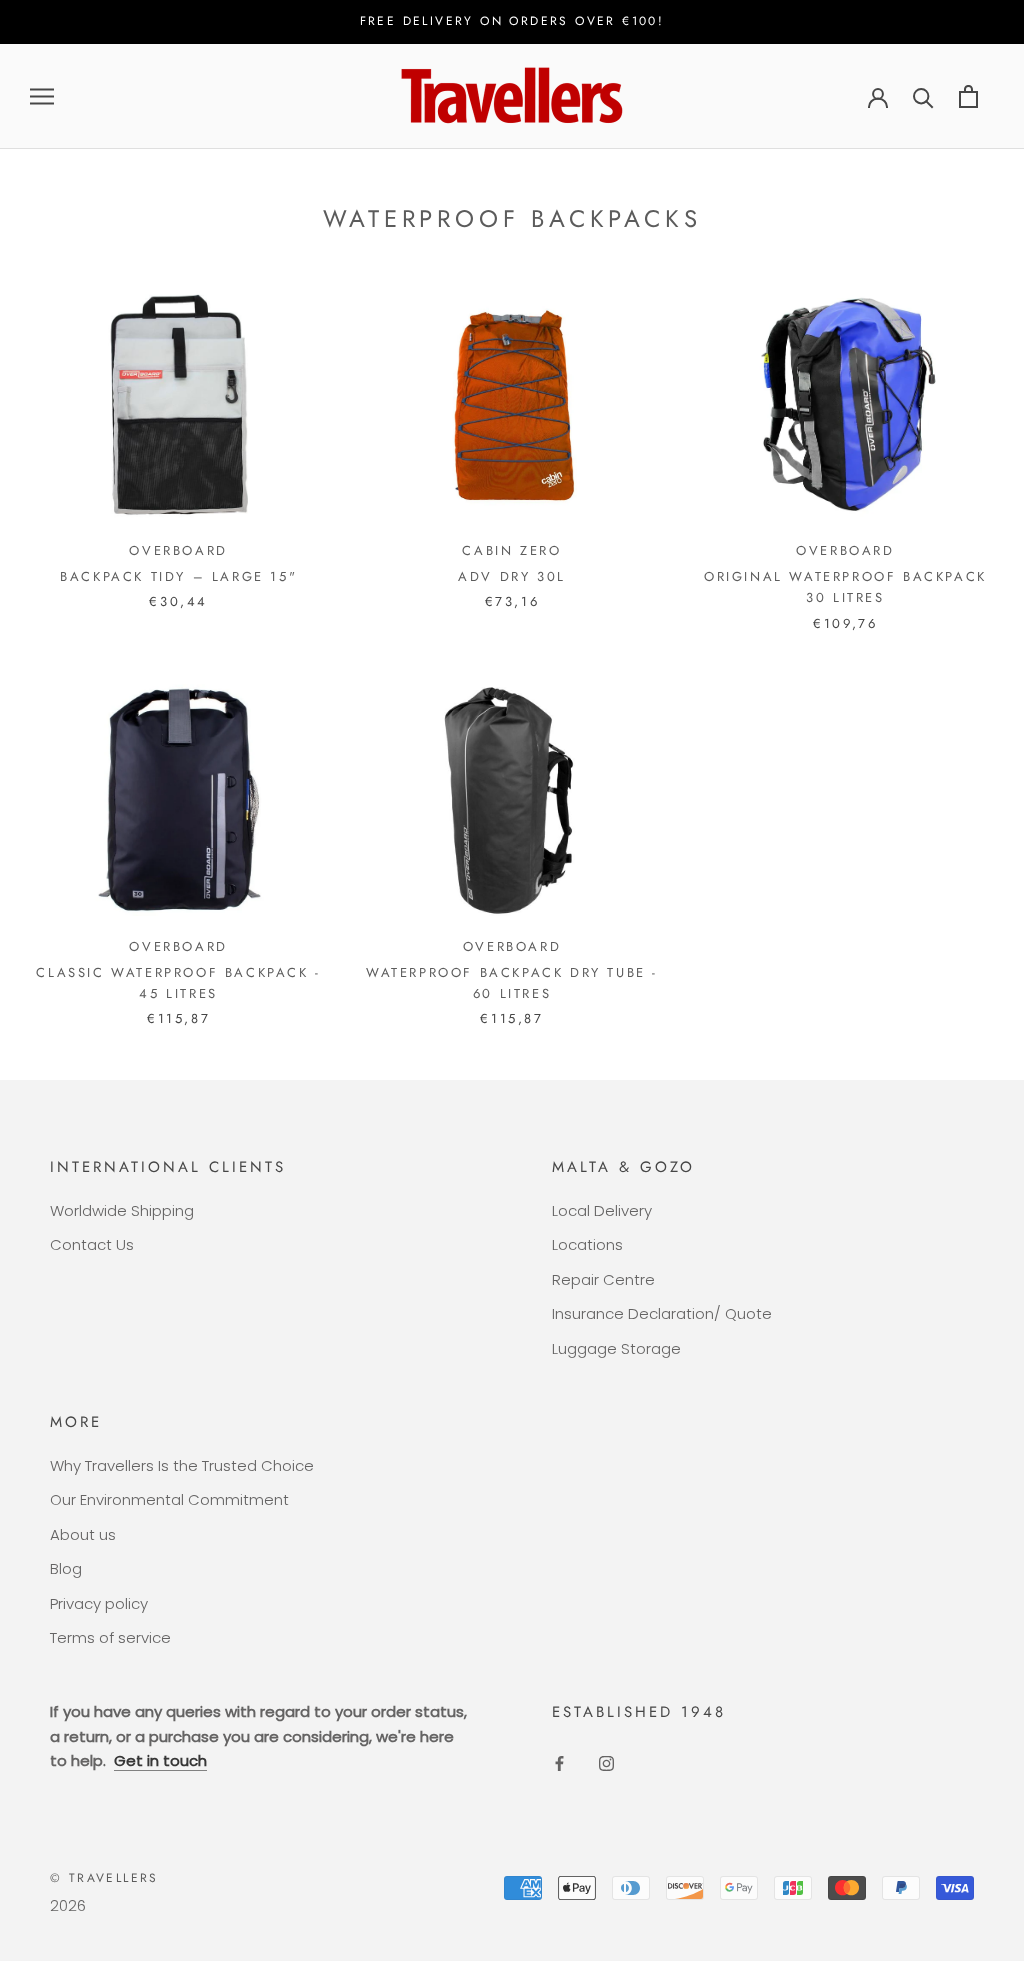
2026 (68, 1905)
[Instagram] (606, 1763)
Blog (66, 1568)
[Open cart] (968, 96)
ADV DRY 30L (512, 576)
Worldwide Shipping (122, 1210)
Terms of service (110, 1637)
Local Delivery (602, 1210)
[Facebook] (559, 1763)
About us (83, 1534)
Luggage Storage (616, 1348)
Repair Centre (603, 1279)
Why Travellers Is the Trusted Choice (182, 1465)
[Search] (923, 96)
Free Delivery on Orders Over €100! (512, 21)
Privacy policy (99, 1603)
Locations (587, 1244)
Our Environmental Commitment (169, 1499)
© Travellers (104, 1878)
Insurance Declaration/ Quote (662, 1313)
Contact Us (92, 1244)
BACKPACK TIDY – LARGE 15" (178, 576)
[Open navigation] (42, 96)
